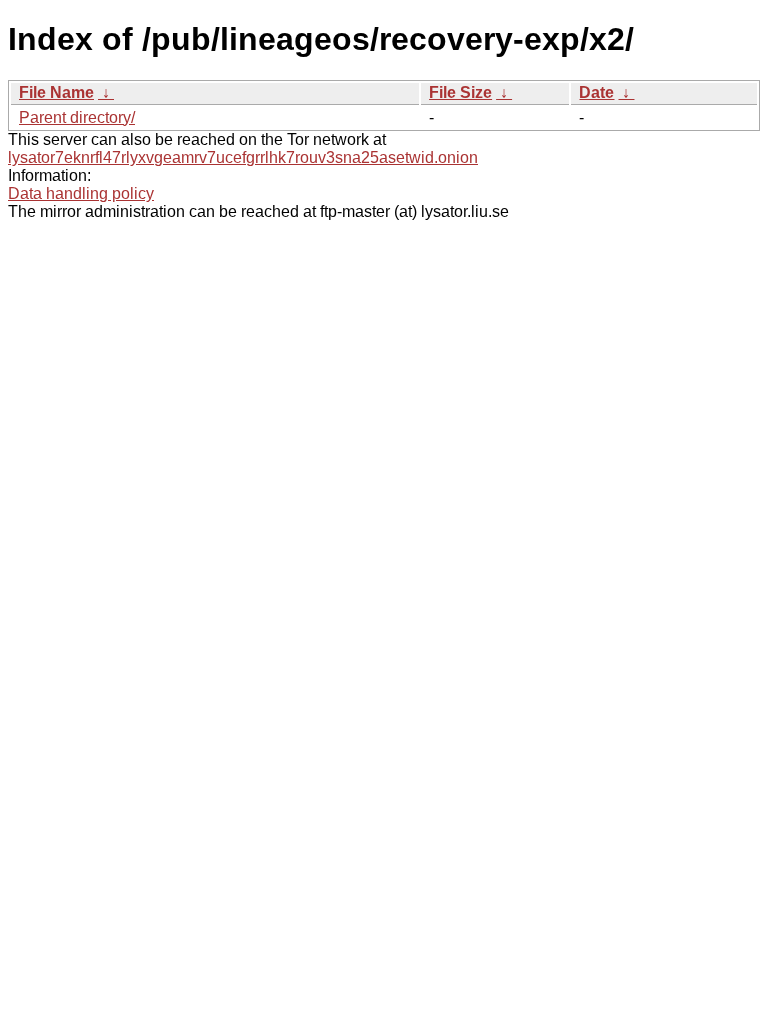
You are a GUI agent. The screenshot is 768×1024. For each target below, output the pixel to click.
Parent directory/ (77, 117)
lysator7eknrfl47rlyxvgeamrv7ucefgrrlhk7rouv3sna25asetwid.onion (243, 157)
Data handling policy (81, 193)
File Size (460, 92)
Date (596, 92)
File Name (56, 92)
